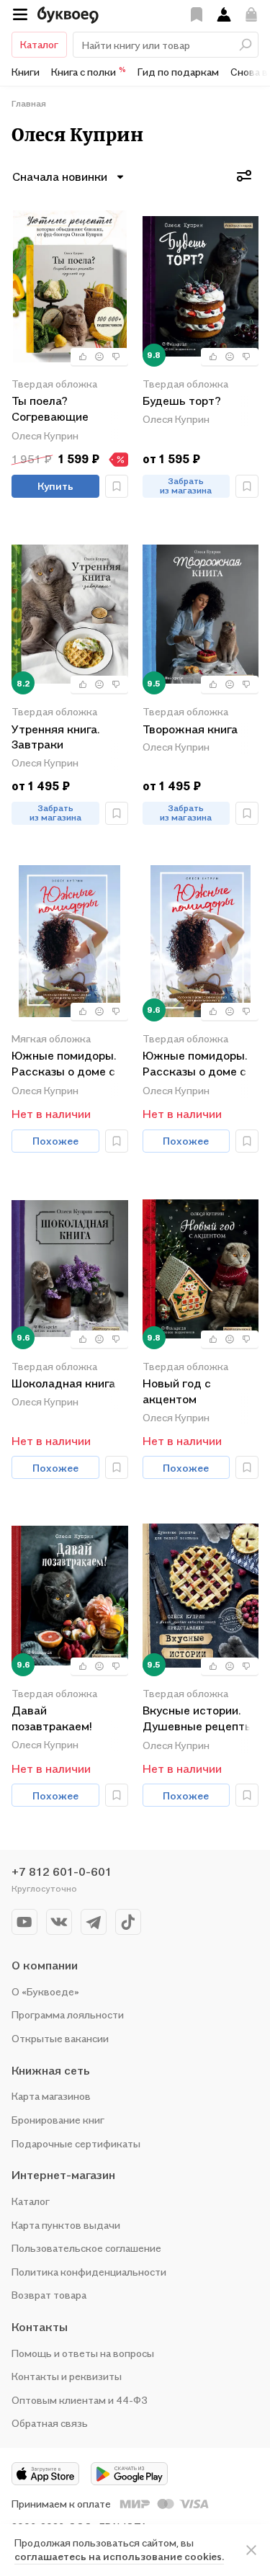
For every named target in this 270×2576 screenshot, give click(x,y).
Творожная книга (190, 729)
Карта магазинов (51, 2096)
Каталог (39, 44)
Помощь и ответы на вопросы (83, 2353)
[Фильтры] (244, 176)
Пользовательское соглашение (86, 2248)
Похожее (55, 1141)
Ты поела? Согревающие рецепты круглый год (59, 410)
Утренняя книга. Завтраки (55, 737)
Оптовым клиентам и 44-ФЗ (80, 2400)
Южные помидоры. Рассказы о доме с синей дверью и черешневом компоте (64, 1064)
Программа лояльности (68, 2014)
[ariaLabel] (251, 2550)
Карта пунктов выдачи (66, 2225)
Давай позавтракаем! (51, 1718)
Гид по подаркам (178, 72)
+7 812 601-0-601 (62, 1871)
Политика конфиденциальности (89, 2272)
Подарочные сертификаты (76, 2143)
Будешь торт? (182, 401)
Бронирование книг (58, 2120)
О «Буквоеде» (45, 1991)
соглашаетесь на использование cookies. (119, 2556)
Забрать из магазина (186, 486)
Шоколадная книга (63, 1383)
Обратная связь (50, 2423)
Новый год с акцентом (177, 1391)
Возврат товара (49, 2295)
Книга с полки (89, 71)
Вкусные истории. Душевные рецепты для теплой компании (198, 1719)
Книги (26, 72)
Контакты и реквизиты (67, 2376)
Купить (55, 486)
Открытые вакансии (60, 2038)
